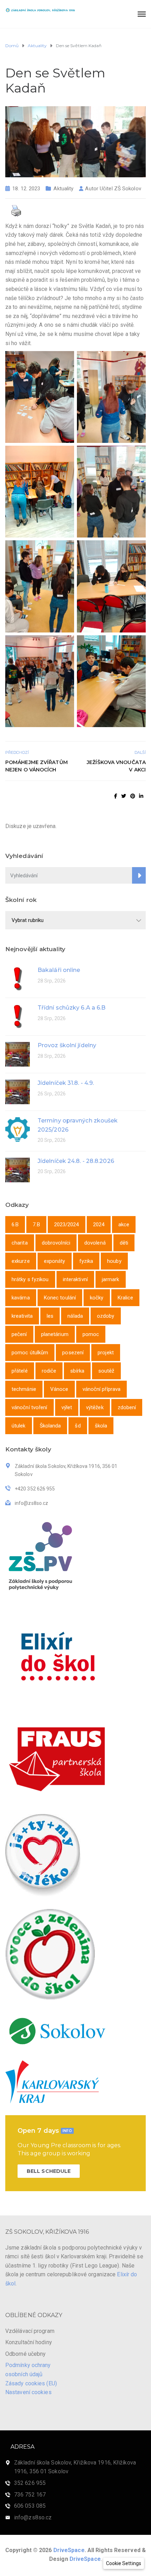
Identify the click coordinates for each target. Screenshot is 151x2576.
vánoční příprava (102, 1389)
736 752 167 (30, 2495)
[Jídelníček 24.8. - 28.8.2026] (18, 1169)
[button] (124, 2563)
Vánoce (59, 1389)
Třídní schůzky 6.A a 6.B (71, 1008)
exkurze (21, 1261)
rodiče (49, 1371)
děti (124, 1243)
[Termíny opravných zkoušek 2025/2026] (18, 1129)
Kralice (126, 1298)
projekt (106, 1353)
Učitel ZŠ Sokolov (120, 189)
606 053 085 (30, 2506)
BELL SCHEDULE (49, 2171)
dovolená (95, 1243)
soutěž (106, 1371)
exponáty (55, 1261)
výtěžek (95, 1407)
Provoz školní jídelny (67, 1045)
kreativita (22, 1316)
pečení (19, 1334)
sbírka (77, 1371)
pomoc (91, 1334)
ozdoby (106, 1316)
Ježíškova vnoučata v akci (116, 766)
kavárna (21, 1298)
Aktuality (63, 189)
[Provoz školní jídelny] (18, 1054)
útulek (19, 1426)
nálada (75, 1316)
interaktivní (75, 1279)
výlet (67, 1407)
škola (101, 1426)
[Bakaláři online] (18, 978)
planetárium (55, 1334)
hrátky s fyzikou (30, 1279)
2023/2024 (67, 1225)
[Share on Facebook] (116, 796)
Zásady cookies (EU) (31, 2383)
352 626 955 (30, 2483)
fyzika (86, 1261)
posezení (73, 1353)
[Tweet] (124, 796)
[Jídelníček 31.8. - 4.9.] (18, 1091)
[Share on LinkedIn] (141, 796)
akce (124, 1225)
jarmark (111, 1279)
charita (20, 1243)
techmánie (24, 1389)
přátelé (20, 1371)
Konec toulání (60, 1298)
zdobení (127, 1407)
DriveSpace (69, 2550)
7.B (36, 1225)
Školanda (50, 1426)
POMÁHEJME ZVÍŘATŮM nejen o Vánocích (37, 766)
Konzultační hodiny (29, 2342)
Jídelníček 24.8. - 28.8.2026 (76, 1161)
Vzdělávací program (30, 2331)
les (50, 1316)
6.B (15, 1225)
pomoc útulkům (30, 1353)
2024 (99, 1225)
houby (114, 1261)
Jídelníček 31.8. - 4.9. (66, 1083)
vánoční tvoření (29, 1407)
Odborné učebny (25, 2354)
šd (78, 1426)
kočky (97, 1298)
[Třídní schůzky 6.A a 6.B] (18, 1016)
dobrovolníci (56, 1243)
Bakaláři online (59, 970)
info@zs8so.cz (33, 2517)
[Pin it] (133, 796)
